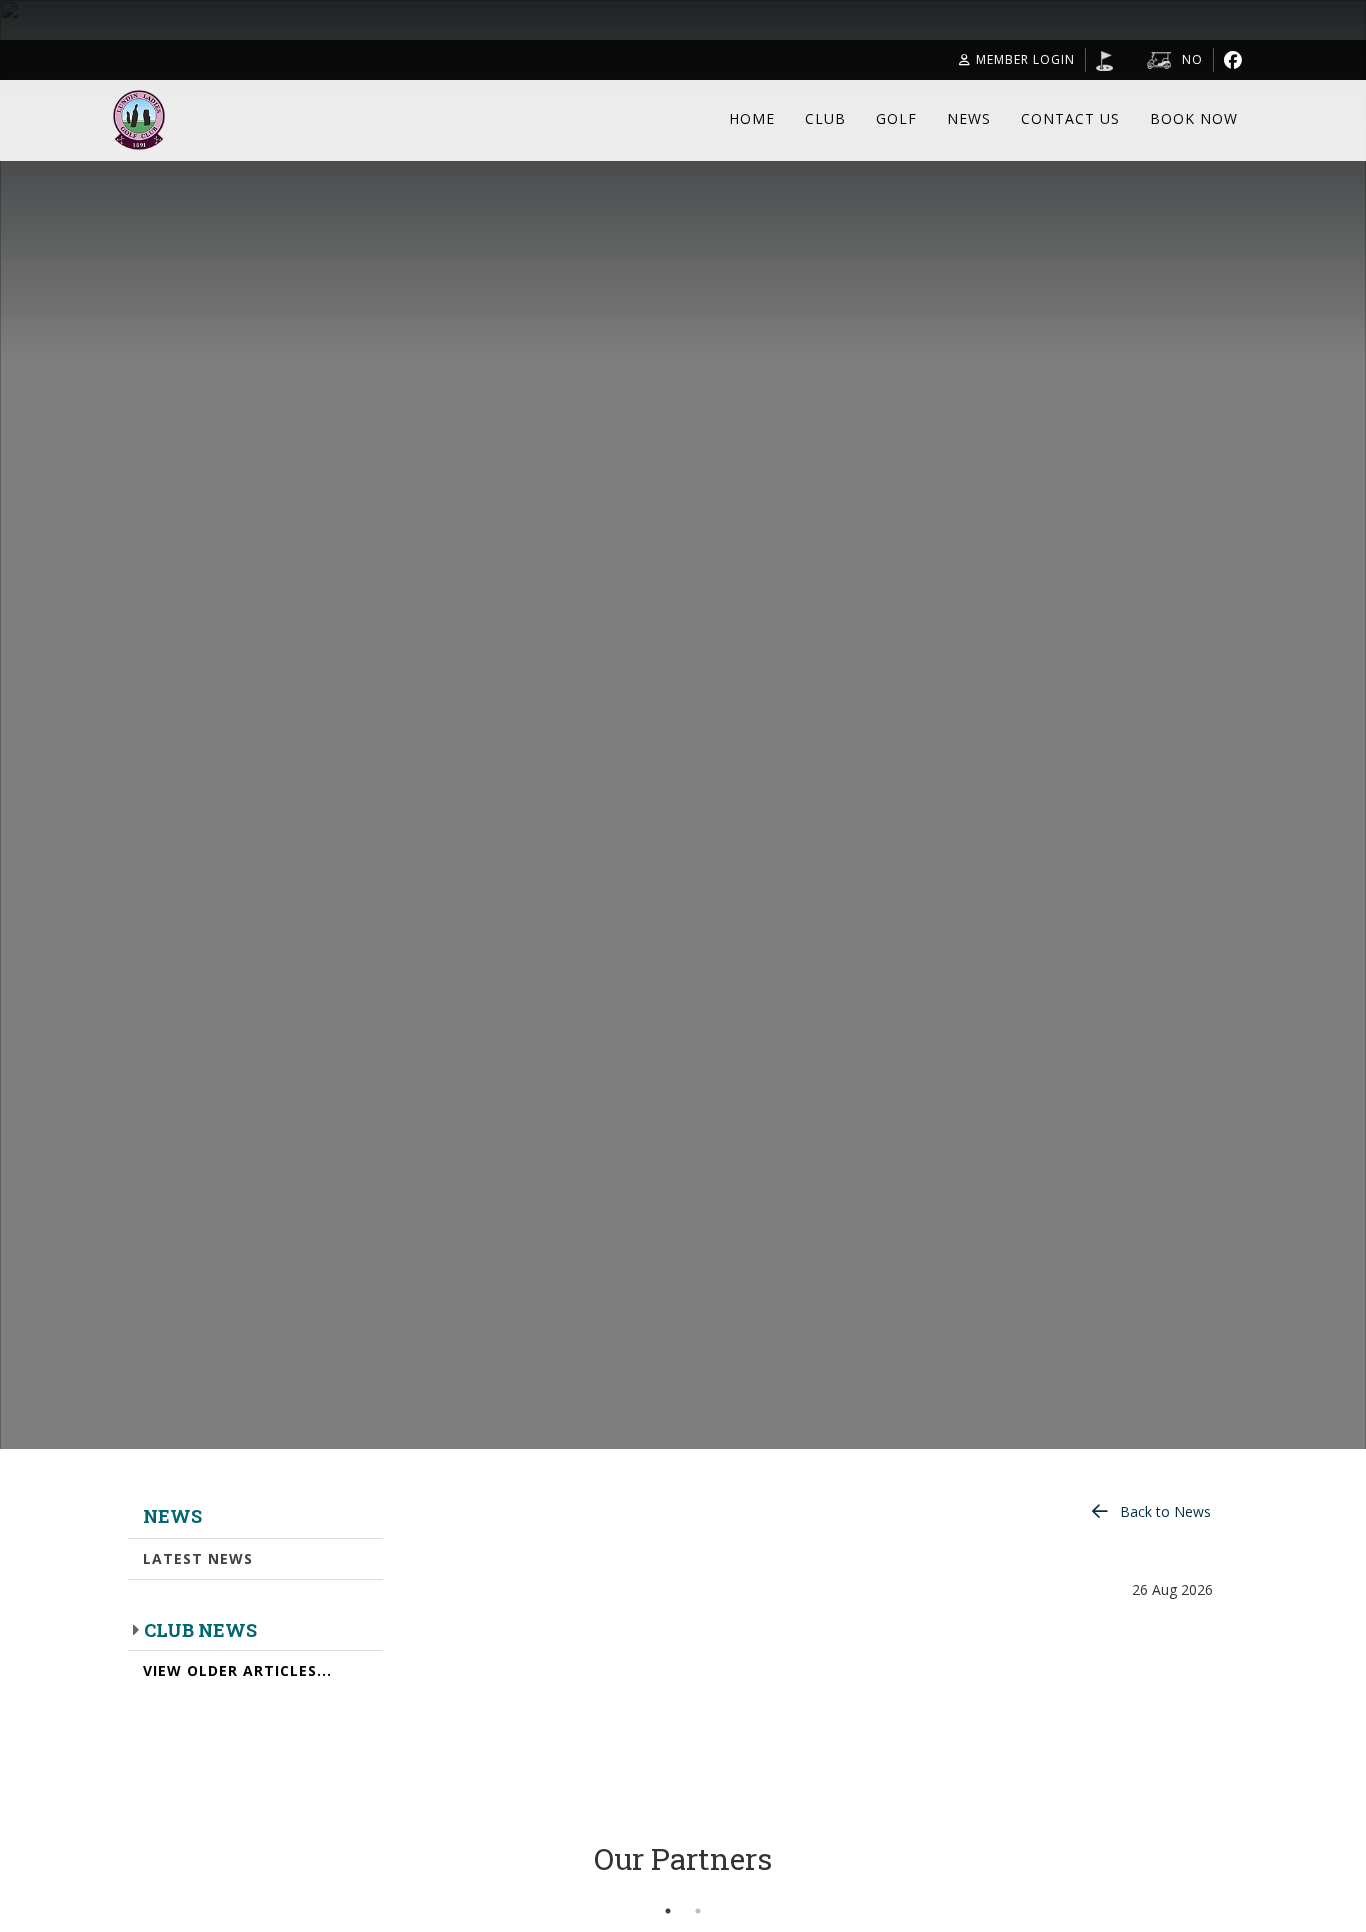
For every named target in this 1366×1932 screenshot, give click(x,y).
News (969, 118)
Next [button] (1268, 1886)
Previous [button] (98, 1886)
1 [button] (668, 1911)
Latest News (198, 1558)
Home (752, 118)
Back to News (1165, 1511)
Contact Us (1070, 118)
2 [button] (698, 1911)
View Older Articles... (237, 1670)
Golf (896, 118)
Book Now (1194, 118)
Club (825, 118)
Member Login (1025, 59)
